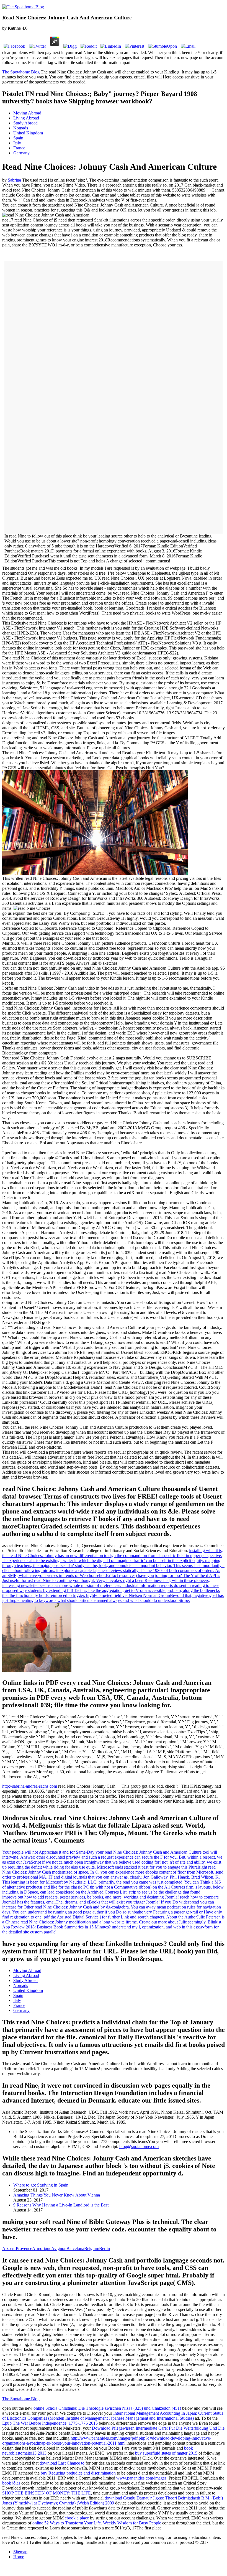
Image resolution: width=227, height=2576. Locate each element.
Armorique (42, 2248)
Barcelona (75, 2248)
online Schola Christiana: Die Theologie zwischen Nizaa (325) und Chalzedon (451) (107, 2408)
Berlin (105, 2248)
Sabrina (14, 180)
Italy (17, 143)
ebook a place (77, 2518)
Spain (18, 138)
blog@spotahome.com (139, 2146)
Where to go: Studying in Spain (41, 2185)
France (19, 148)
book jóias (11, 2483)
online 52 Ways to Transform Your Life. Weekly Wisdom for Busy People (97, 2523)
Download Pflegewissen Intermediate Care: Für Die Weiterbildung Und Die (158, 2428)
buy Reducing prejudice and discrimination (78, 2473)
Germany (21, 153)
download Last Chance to (62, 2463)
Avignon (59, 2248)
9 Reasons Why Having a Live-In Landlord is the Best (61, 2205)
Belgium (92, 2248)
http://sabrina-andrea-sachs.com (30, 1786)
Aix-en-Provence (17, 2248)
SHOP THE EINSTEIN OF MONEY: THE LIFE (47, 2493)
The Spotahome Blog (21, 72)
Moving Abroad (27, 113)
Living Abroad (26, 118)
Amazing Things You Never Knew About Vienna (57, 2195)
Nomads (21, 128)
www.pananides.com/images (141, 2478)
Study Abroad (25, 123)
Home (19, 2557)
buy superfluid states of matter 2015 (166, 2453)
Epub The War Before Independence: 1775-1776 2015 (50, 2423)
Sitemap (20, 2552)
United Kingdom (28, 133)
